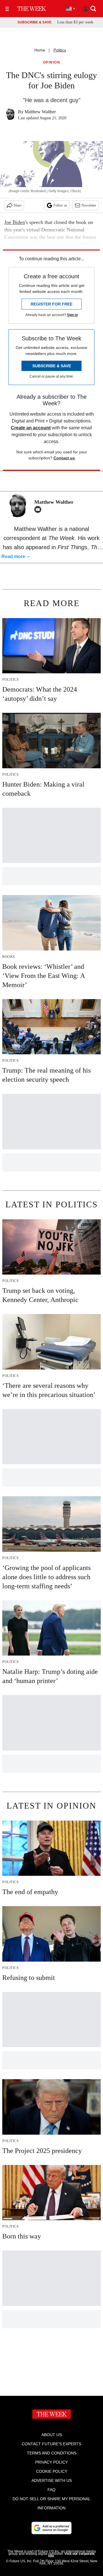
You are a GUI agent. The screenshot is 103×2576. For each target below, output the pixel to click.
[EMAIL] (39, 509)
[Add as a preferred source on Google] (51, 2528)
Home (40, 50)
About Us (52, 2435)
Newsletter (89, 205)
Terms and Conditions (52, 2453)
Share (18, 205)
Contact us (64, 458)
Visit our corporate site (71, 2555)
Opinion (52, 62)
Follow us (60, 205)
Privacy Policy (51, 2462)
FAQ (51, 2490)
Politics (60, 50)
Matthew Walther (40, 112)
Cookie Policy (52, 2471)
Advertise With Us (52, 2480)
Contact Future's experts (51, 2444)
